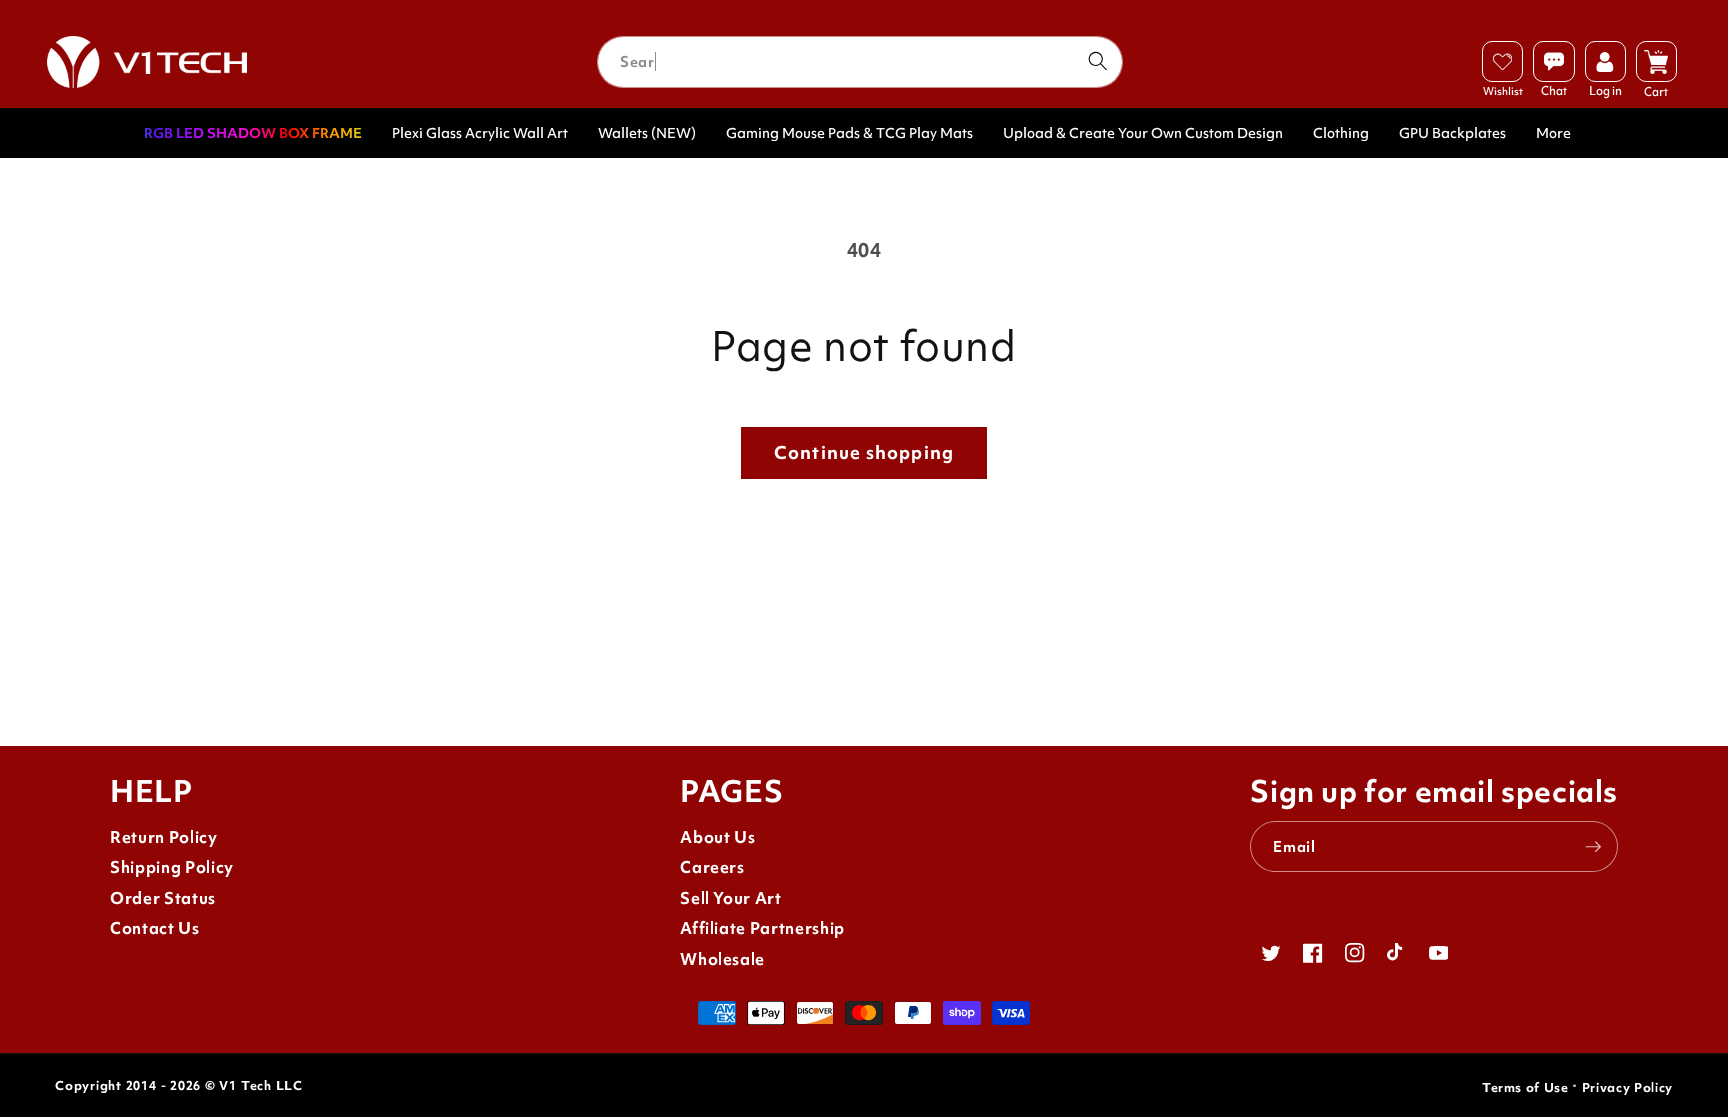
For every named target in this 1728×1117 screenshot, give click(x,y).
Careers (712, 867)
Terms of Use (1525, 1087)
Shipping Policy (172, 867)
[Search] (1097, 61)
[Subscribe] (1593, 847)
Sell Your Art (731, 898)
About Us (717, 837)
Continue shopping (864, 452)
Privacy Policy (1627, 1087)
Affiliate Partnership (762, 928)
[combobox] (860, 62)
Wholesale (722, 959)
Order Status (163, 898)
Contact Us (155, 928)
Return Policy (164, 837)
